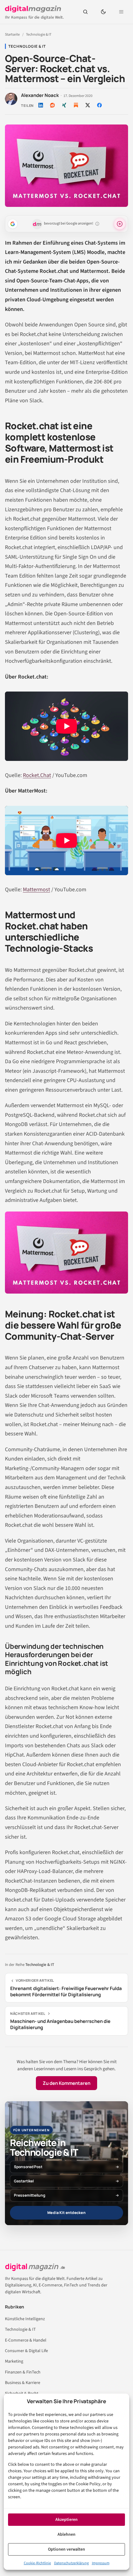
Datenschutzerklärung (71, 2563)
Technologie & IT (39, 35)
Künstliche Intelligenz (25, 2319)
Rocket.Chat (37, 775)
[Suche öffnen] (85, 12)
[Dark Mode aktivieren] (103, 12)
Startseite (12, 35)
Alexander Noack (40, 95)
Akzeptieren (66, 2520)
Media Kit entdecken (66, 2213)
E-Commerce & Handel (26, 2340)
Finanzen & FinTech (23, 2372)
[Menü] (121, 12)
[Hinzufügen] (13, 224)
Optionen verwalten (66, 2549)
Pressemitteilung (30, 2195)
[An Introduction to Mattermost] (66, 840)
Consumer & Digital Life (26, 2351)
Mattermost (36, 890)
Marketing (14, 2361)
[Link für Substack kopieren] (76, 105)
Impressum (101, 2563)
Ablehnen (66, 2535)
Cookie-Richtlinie (37, 2563)
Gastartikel (24, 2181)
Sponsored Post (28, 2167)
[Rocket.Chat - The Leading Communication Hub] (66, 726)
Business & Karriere (23, 2383)
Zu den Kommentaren (66, 2083)
